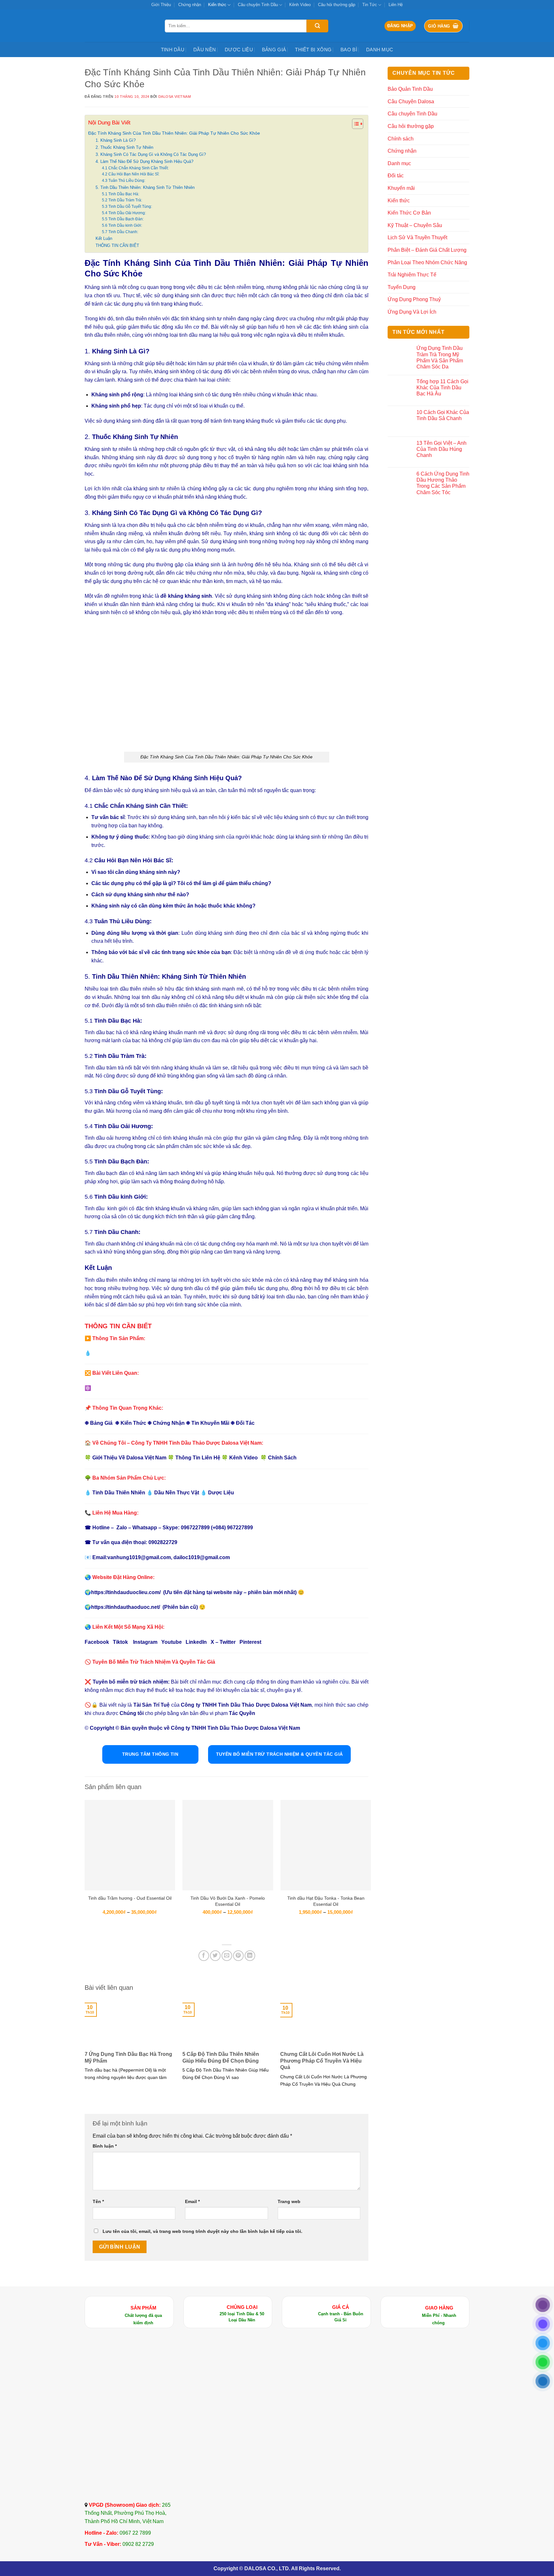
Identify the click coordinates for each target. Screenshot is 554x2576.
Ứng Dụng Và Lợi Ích (412, 312)
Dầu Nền (205, 50)
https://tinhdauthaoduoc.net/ (126, 1607)
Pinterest (250, 1642)
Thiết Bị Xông (313, 50)
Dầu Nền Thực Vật (177, 1493)
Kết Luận (104, 238)
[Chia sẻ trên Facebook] (204, 1956)
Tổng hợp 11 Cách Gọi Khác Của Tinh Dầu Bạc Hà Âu (442, 388)
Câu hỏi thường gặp (337, 5)
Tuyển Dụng (402, 287)
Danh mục (380, 50)
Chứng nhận (190, 5)
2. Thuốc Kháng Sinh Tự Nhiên (124, 147)
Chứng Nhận (169, 1423)
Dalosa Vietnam (175, 97)
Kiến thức (217, 5)
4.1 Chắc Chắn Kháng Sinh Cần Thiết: (135, 168)
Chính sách (401, 139)
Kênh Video (300, 5)
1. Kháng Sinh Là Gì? (116, 140)
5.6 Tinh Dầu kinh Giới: (122, 225)
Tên (98, 2201)
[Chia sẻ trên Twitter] (215, 1956)
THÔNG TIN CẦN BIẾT (117, 245)
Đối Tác (245, 1423)
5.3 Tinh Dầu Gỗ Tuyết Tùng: (127, 206)
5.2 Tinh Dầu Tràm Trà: (122, 200)
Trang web (289, 2201)
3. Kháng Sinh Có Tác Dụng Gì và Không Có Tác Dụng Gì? (151, 154)
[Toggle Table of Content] (354, 124)
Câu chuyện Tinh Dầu (258, 5)
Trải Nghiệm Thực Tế (412, 275)
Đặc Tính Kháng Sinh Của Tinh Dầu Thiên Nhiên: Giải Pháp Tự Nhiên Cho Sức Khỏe (174, 133)
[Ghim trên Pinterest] (238, 1956)
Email (192, 2201)
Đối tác (396, 176)
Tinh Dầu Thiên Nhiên (119, 1493)
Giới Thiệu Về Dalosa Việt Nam (129, 1458)
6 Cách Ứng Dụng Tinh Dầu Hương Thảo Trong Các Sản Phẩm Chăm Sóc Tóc (443, 483)
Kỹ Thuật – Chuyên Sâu (415, 225)
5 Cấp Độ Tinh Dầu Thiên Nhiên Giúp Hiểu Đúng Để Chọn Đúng (221, 2057)
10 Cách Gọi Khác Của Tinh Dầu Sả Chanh (443, 415)
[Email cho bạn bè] (227, 1956)
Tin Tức (370, 5)
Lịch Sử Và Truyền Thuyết (417, 237)
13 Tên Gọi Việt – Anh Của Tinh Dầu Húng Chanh (441, 449)
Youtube (172, 1642)
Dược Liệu (239, 50)
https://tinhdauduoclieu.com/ (126, 1592)
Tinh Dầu (173, 50)
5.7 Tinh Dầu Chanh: (120, 232)
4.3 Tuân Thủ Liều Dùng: (124, 180)
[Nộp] (317, 26)
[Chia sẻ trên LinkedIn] (250, 1956)
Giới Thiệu (161, 5)
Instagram (145, 1642)
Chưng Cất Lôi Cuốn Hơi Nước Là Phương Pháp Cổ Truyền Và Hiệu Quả (322, 2061)
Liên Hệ (396, 5)
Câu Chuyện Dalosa (411, 101)
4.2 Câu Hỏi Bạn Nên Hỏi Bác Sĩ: (131, 174)
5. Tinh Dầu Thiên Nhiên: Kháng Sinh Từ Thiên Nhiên (145, 187)
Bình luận (105, 2146)
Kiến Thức (133, 1423)
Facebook (97, 1642)
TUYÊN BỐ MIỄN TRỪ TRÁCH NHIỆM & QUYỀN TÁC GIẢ (280, 1754)
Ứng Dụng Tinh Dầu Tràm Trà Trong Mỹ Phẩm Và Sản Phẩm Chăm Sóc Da (440, 357)
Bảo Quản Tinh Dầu (410, 89)
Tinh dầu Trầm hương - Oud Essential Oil (130, 1898)
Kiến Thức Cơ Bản (409, 213)
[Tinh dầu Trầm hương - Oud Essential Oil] (130, 1845)
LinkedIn (196, 1642)
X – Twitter (223, 1642)
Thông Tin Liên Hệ (198, 1458)
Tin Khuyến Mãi (210, 1423)
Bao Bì (349, 50)
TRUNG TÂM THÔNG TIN (150, 1754)
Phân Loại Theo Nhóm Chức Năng (427, 262)
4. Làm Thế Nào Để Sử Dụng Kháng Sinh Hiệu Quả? (144, 161)
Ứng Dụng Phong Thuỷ (414, 299)
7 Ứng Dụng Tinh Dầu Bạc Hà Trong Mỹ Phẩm (128, 2057)
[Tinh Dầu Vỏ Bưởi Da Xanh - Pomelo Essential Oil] (228, 1845)
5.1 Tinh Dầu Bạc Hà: (121, 194)
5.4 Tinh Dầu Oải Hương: (124, 213)
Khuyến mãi (401, 188)
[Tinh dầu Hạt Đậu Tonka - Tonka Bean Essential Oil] (326, 1845)
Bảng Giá (274, 50)
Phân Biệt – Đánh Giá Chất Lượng (427, 250)
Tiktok (120, 1642)
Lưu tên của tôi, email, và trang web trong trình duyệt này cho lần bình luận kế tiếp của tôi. (202, 2231)
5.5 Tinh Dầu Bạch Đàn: (123, 219)
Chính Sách (282, 1458)
